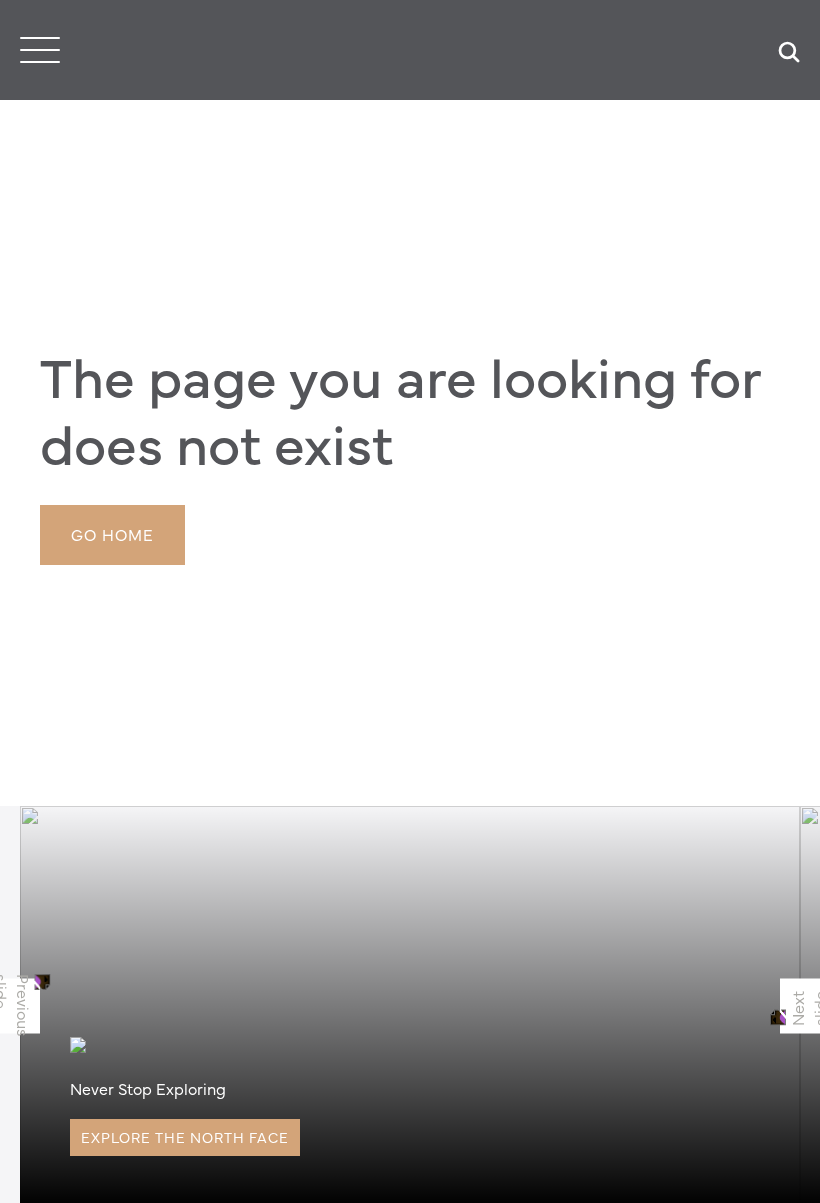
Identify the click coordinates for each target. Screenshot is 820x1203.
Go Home (112, 534)
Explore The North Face (185, 1137)
